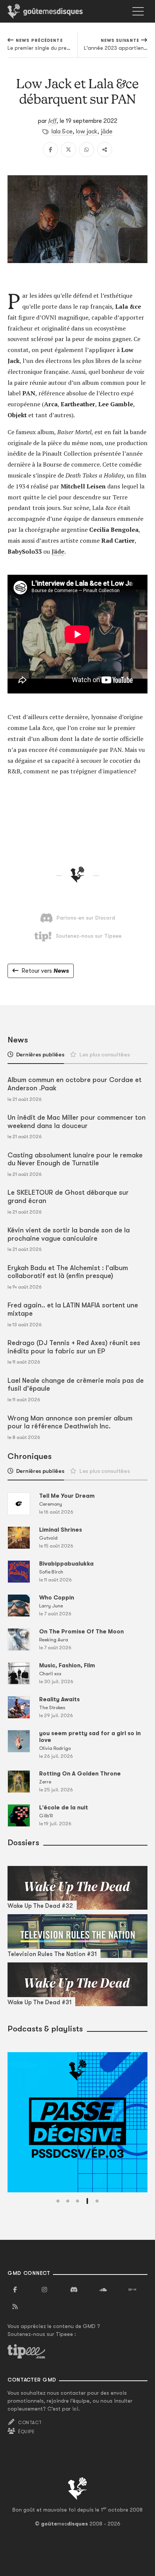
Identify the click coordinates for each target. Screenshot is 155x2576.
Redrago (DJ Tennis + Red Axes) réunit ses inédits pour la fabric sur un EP (74, 1347)
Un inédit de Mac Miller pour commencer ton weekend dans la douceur (77, 1122)
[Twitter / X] (68, 150)
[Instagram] (44, 2290)
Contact (30, 2423)
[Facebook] (50, 150)
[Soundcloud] (103, 2290)
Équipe (26, 2432)
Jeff (52, 121)
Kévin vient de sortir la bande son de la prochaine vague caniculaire (69, 1234)
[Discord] (74, 2290)
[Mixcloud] (132, 2290)
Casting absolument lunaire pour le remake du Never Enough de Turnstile (75, 1159)
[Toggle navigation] (138, 11)
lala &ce (62, 132)
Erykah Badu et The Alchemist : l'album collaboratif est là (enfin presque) (68, 1272)
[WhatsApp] (87, 150)
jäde (107, 132)
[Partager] (105, 150)
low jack (87, 132)
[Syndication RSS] (15, 2307)
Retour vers (45, 971)
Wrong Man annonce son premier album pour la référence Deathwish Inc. (70, 1422)
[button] (58, 2201)
